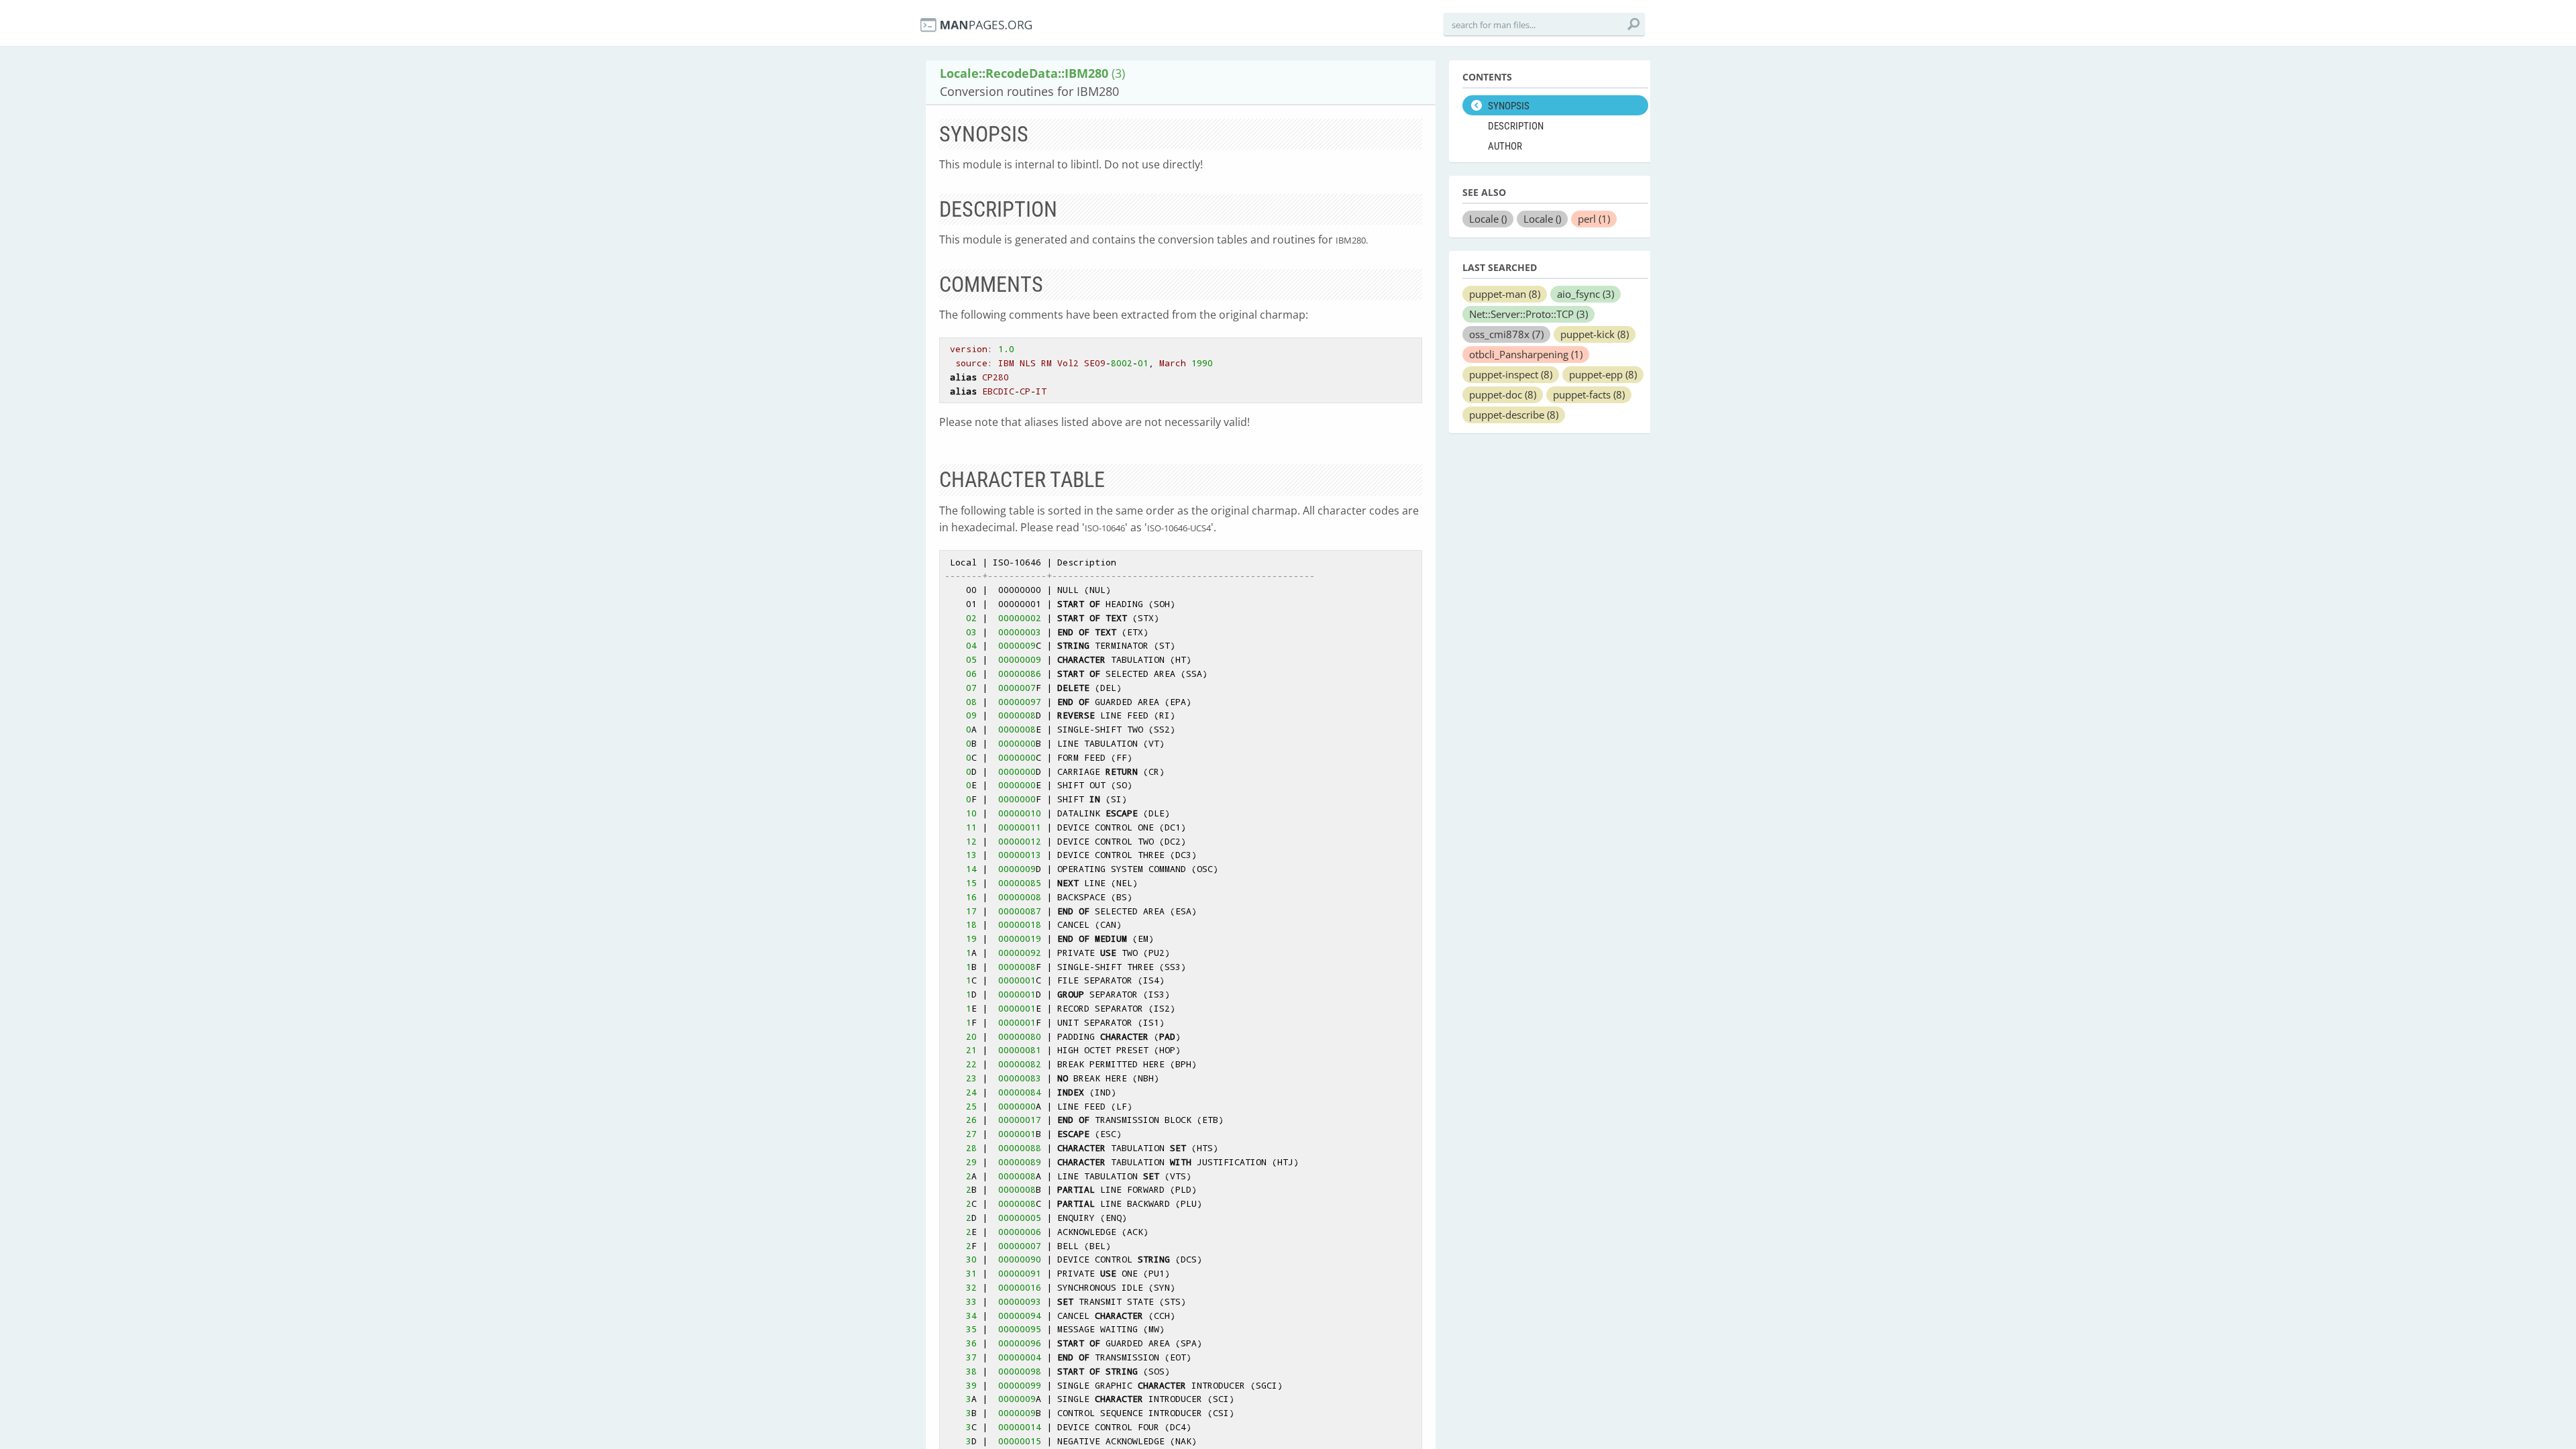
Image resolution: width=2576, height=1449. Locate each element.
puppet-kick (1595, 334)
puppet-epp (1603, 374)
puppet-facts (1589, 394)
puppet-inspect (1511, 374)
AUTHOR (1505, 146)
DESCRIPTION (1516, 126)
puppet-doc (1503, 394)
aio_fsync (1586, 294)
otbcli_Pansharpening (1526, 354)
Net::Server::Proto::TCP (1528, 314)
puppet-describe (1514, 415)
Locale (1488, 219)
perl (1594, 219)
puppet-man (1505, 294)
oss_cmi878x (1506, 334)
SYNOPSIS (1509, 106)
